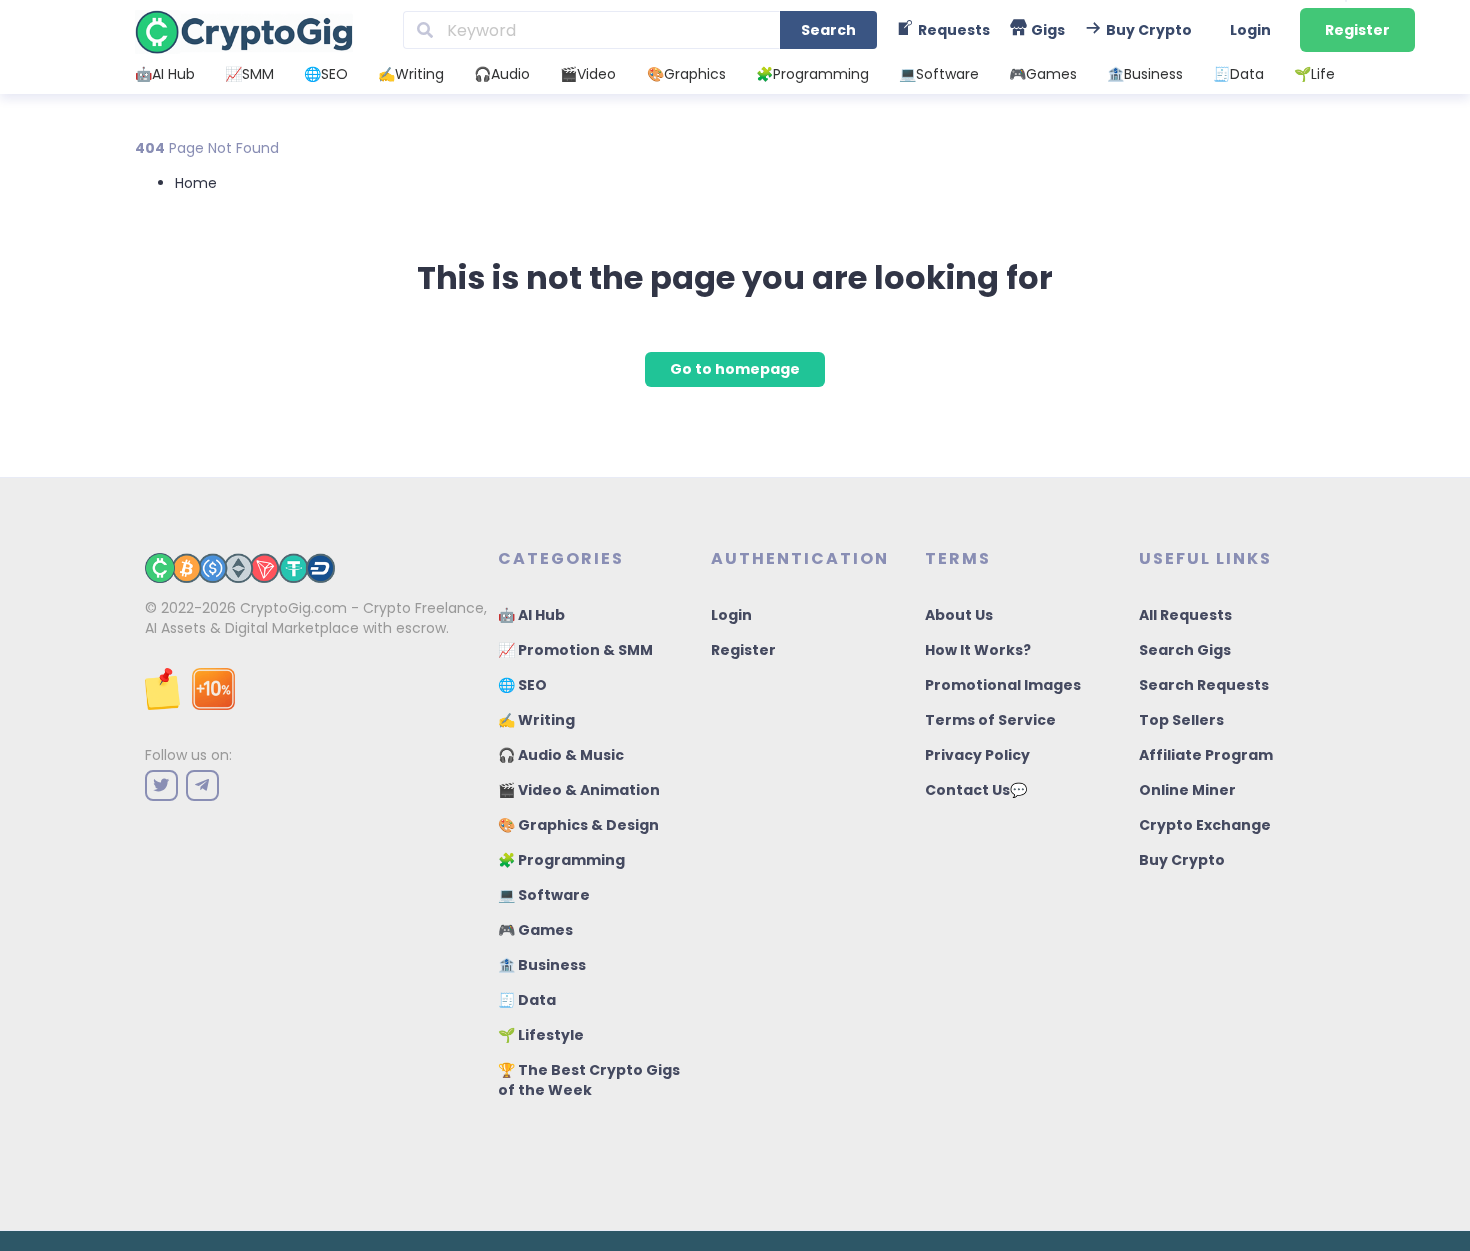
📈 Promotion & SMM (575, 650)
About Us (959, 615)
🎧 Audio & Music (561, 755)
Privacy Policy (977, 755)
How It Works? (978, 650)
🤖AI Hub (165, 74)
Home (196, 183)
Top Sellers (1181, 720)
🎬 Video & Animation (579, 790)
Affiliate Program (1206, 755)
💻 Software (544, 895)
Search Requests (1204, 685)
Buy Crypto (1182, 860)
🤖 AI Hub (531, 615)
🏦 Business (542, 965)
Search (828, 30)
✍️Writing (411, 74)
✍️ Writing (536, 720)
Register (1357, 30)
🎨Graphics (686, 74)
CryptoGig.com (293, 608)
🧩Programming (812, 74)
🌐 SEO (522, 685)
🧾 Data (527, 1000)
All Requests (1185, 615)
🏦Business (1145, 74)
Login (1250, 30)
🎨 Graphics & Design (578, 825)
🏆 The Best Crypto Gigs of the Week (589, 1080)
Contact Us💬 (976, 790)
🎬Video (588, 74)
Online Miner (1187, 790)
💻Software (939, 74)
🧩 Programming (561, 860)
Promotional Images (1003, 685)
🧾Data (1238, 74)
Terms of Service (990, 720)
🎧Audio (502, 74)
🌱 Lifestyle (541, 1035)
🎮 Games (535, 930)
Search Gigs (1185, 650)
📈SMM (249, 74)
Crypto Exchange (1205, 825)
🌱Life (1314, 74)
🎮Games (1043, 74)
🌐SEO (326, 74)
